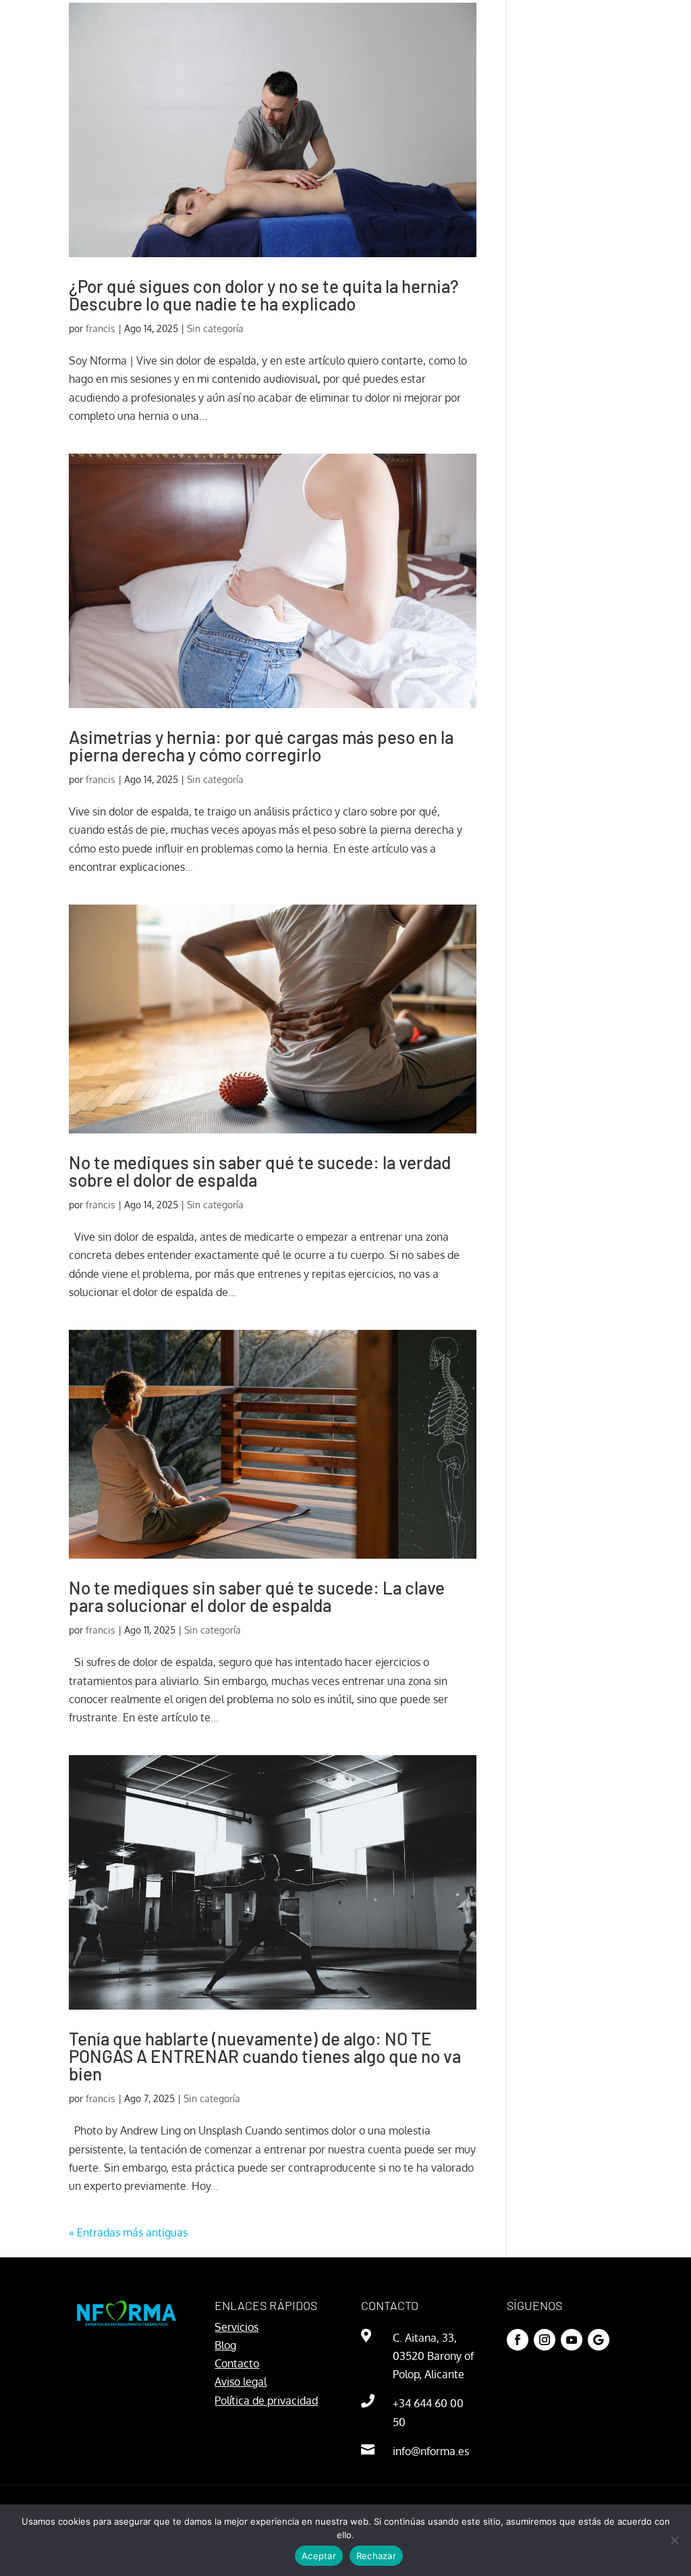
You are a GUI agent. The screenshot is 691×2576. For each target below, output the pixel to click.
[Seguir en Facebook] (518, 2340)
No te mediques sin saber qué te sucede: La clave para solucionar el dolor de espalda (257, 1596)
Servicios (237, 2327)
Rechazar (376, 2556)
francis (101, 328)
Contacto (237, 2363)
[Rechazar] (674, 2540)
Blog (225, 2345)
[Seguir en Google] (599, 2340)
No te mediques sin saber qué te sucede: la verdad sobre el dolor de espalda (260, 1171)
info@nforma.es (431, 2451)
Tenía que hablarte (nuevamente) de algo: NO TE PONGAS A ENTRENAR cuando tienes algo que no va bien (265, 2056)
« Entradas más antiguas (128, 2232)
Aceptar (319, 2556)
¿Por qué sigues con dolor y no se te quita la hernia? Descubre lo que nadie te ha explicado (264, 295)
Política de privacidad (266, 2400)
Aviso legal (241, 2382)
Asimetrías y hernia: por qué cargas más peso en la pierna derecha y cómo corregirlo (261, 746)
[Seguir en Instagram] (545, 2340)
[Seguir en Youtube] (572, 2340)
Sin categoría (215, 328)
